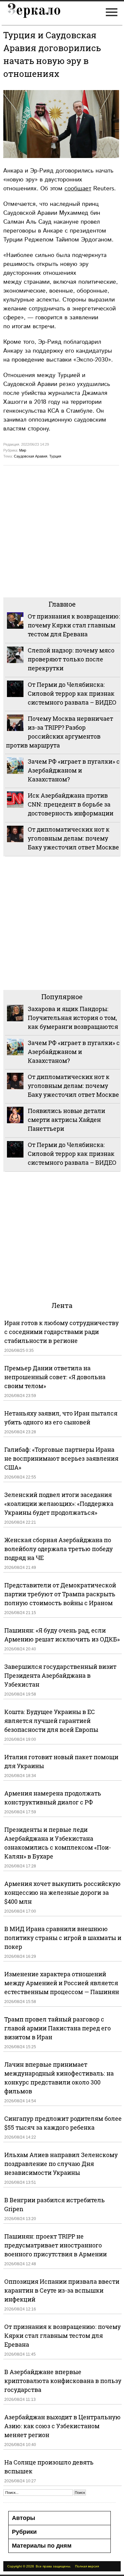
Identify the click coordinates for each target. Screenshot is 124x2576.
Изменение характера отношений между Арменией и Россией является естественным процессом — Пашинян (62, 1983)
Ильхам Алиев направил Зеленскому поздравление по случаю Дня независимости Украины (61, 2164)
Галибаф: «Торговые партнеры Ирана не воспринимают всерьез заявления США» (61, 1458)
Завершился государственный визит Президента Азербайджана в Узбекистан (60, 1675)
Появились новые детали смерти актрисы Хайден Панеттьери (66, 1120)
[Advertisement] (62, 531)
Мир (23, 450)
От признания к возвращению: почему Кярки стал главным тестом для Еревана (74, 625)
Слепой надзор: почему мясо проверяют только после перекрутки (71, 659)
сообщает (78, 189)
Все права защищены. (53, 2566)
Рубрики (24, 2532)
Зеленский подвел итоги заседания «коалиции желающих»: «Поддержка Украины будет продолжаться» (59, 1504)
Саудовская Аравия (31, 456)
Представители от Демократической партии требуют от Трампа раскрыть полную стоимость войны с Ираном (60, 1594)
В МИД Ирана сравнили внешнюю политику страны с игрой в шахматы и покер (63, 1938)
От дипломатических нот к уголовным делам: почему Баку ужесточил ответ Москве (73, 838)
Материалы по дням (42, 2546)
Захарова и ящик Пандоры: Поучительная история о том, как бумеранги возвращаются (73, 1018)
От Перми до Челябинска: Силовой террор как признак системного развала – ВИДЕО (72, 693)
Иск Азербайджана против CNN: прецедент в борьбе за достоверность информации (71, 804)
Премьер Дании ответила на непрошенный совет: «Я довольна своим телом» (55, 1377)
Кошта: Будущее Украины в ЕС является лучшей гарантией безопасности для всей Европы (51, 1721)
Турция (55, 456)
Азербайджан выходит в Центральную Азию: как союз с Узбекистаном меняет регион (62, 2426)
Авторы (23, 2518)
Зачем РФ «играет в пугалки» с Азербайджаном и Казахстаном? (74, 770)
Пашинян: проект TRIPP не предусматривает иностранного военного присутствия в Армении (56, 2245)
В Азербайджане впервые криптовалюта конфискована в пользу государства (63, 2381)
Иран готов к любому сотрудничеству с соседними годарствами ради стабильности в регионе (62, 1332)
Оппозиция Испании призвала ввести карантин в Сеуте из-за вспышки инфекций (62, 2290)
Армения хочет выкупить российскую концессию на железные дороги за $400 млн (62, 1892)
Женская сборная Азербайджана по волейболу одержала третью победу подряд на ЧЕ (59, 1549)
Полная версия (87, 2566)
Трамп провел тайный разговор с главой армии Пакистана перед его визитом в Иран (58, 2028)
